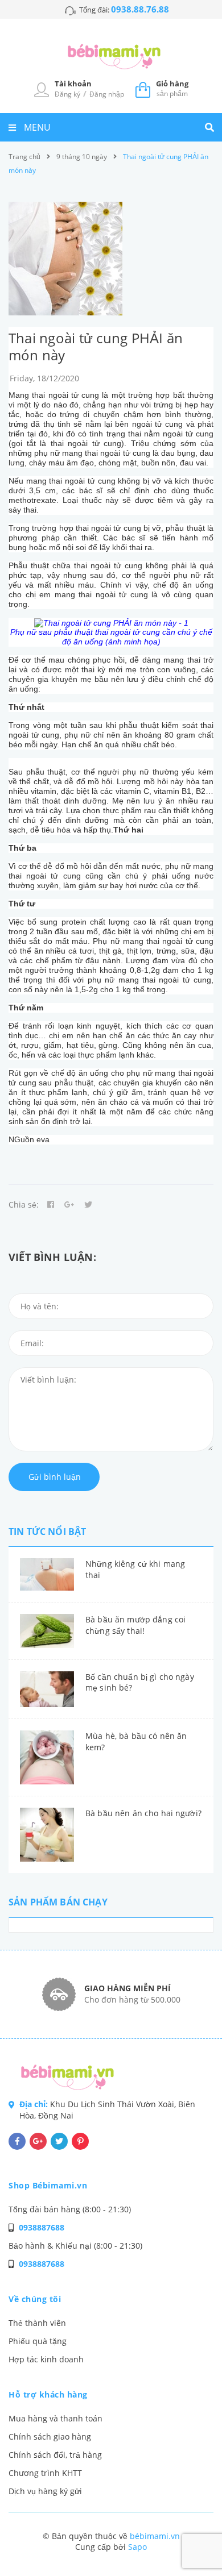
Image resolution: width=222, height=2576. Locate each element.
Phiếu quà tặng (38, 2341)
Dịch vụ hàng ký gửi (45, 2491)
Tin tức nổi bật (47, 1532)
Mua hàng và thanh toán (55, 2418)
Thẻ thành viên (37, 2323)
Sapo (137, 2547)
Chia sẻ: (24, 1204)
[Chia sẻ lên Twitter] (88, 1205)
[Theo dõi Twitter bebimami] (59, 2141)
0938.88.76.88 (140, 9)
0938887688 (42, 2227)
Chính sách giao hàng (50, 2436)
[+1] (69, 1205)
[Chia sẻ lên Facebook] (51, 1205)
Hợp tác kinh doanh (46, 2359)
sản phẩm (172, 88)
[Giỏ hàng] (143, 89)
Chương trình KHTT (45, 2473)
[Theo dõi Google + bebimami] (38, 2141)
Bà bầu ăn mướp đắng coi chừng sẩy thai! (135, 1625)
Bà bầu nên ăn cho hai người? (143, 1813)
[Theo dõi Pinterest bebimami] (80, 2141)
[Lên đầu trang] (195, 2537)
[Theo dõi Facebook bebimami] (17, 2141)
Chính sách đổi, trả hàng (55, 2455)
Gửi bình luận (55, 1477)
